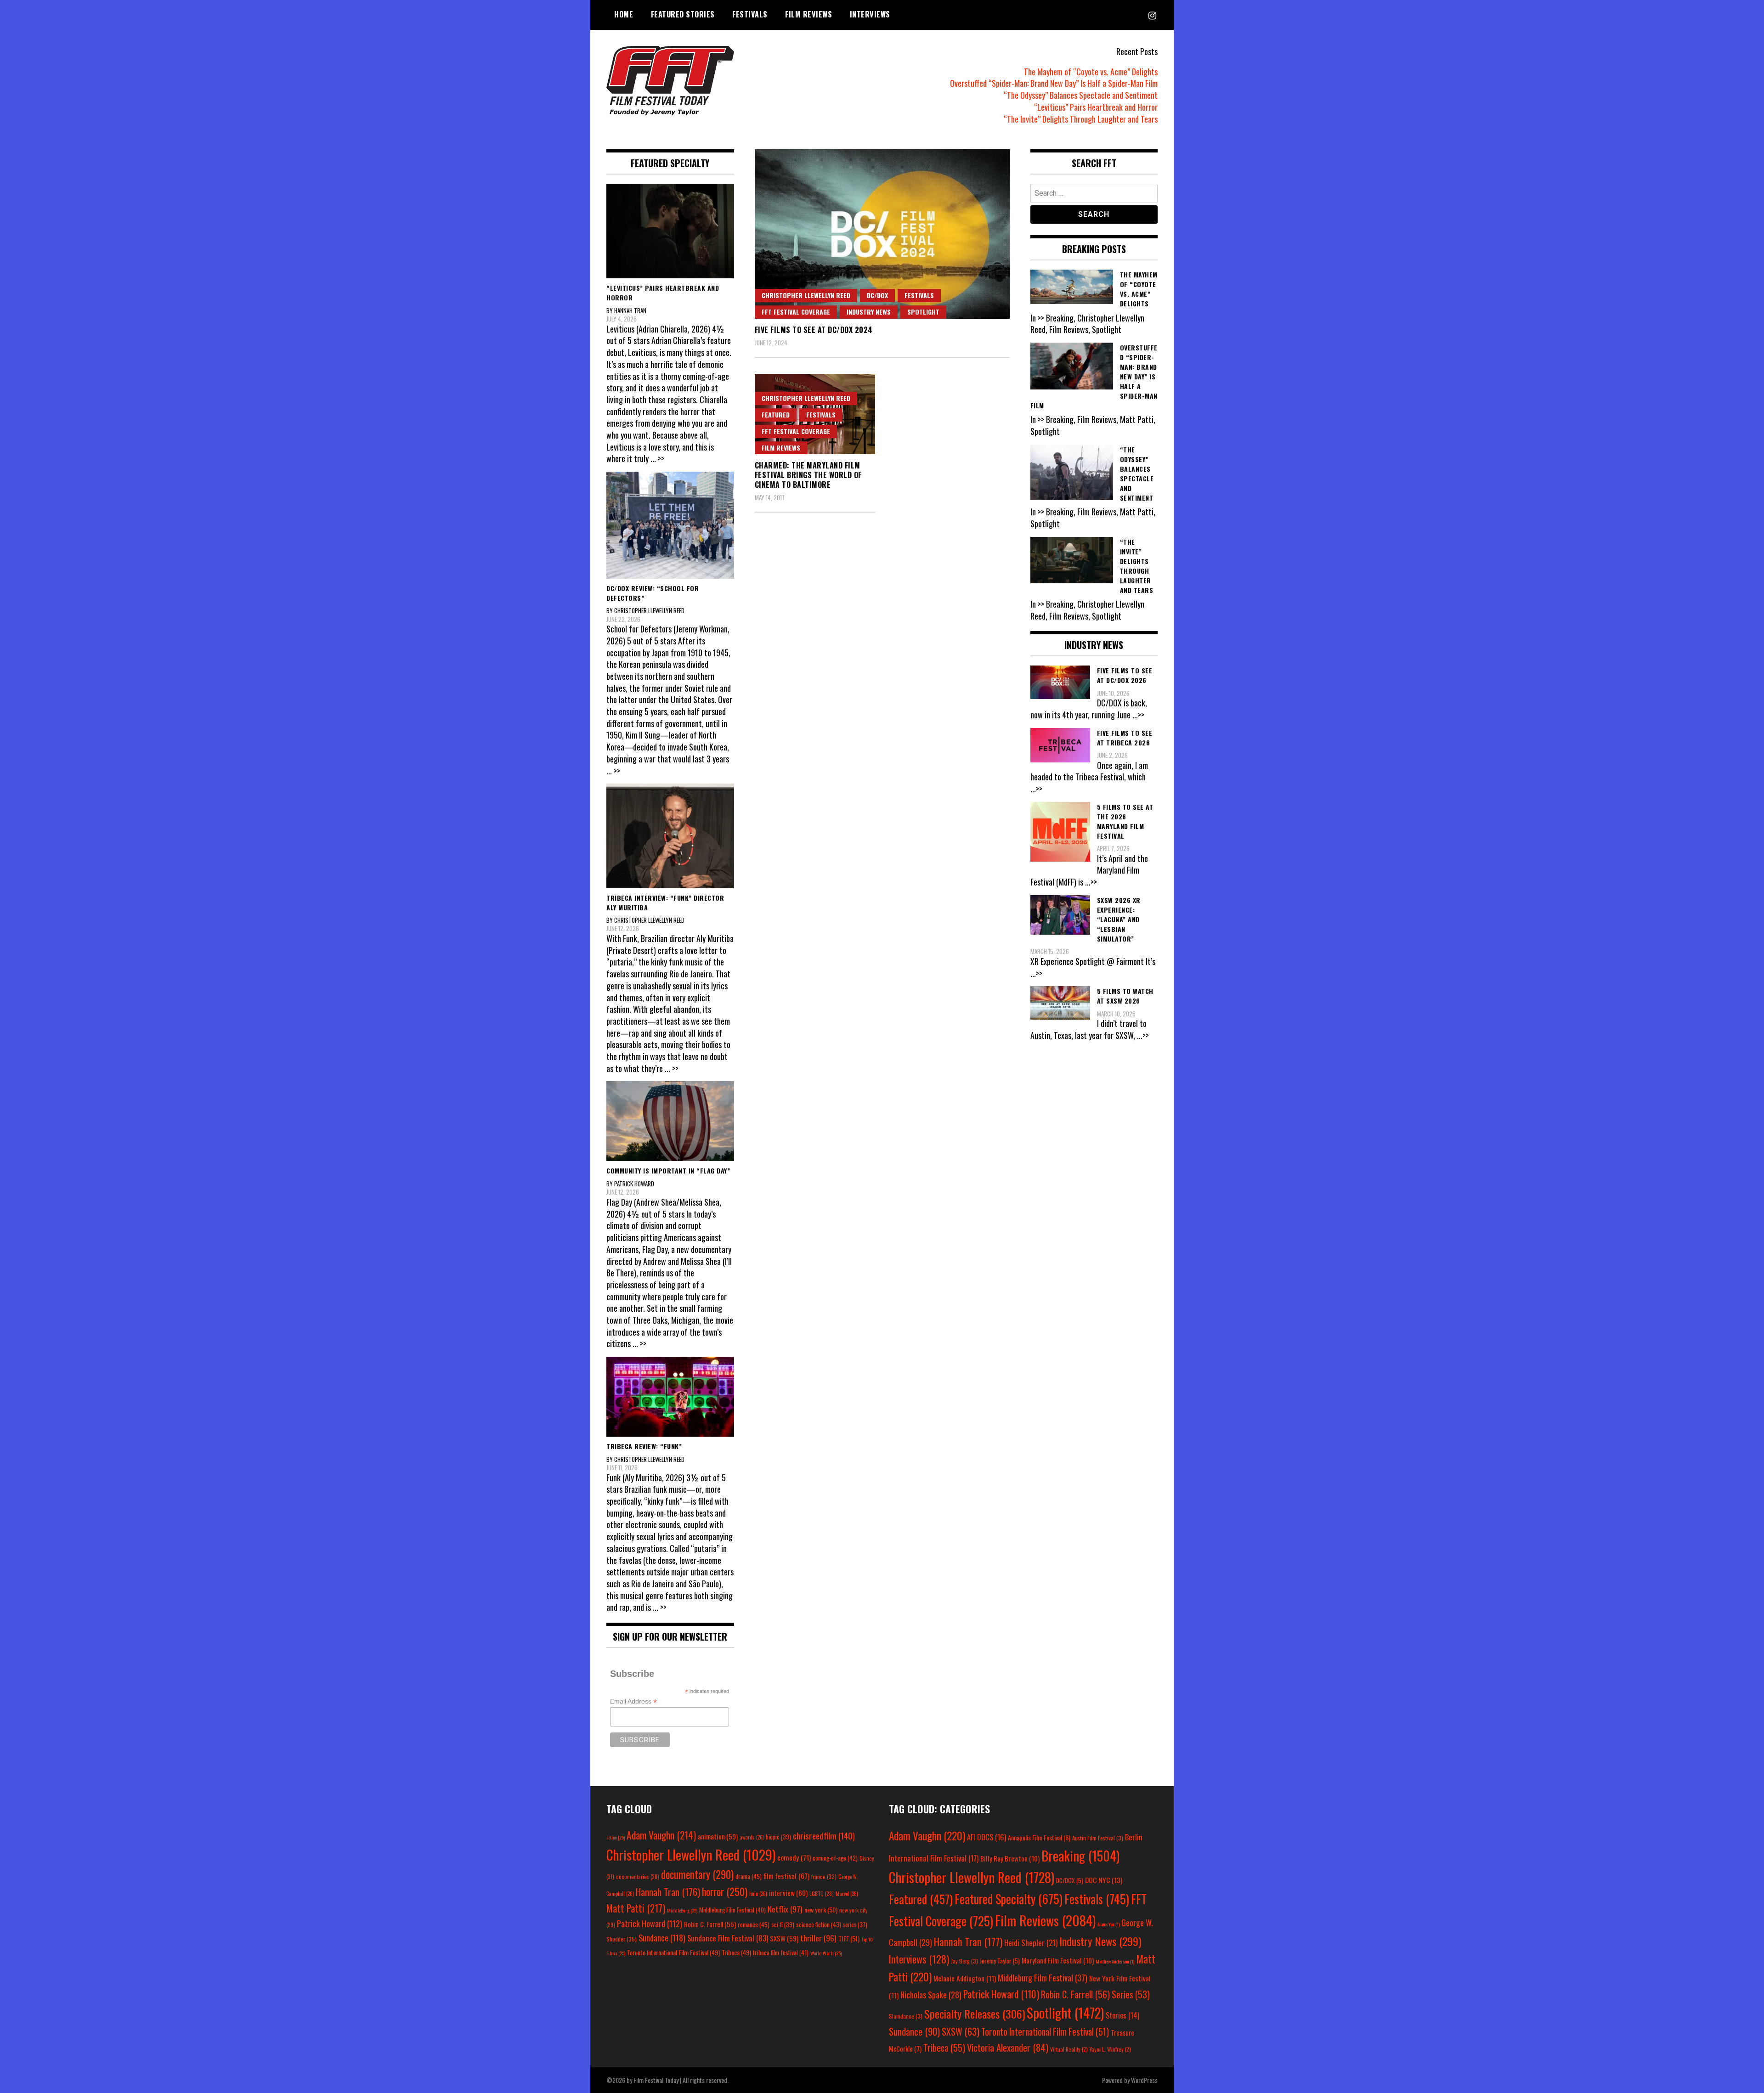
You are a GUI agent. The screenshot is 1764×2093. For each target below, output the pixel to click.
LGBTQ (822, 1894)
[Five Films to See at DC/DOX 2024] (882, 234)
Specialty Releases (975, 2014)
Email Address (633, 1701)
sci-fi (783, 1925)
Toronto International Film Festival (673, 1952)
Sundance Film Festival (728, 1938)
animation (718, 1836)
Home (624, 14)
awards (752, 1837)
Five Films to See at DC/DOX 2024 (814, 330)
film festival (786, 1876)
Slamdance (906, 2016)
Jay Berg (964, 1961)
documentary (697, 1874)
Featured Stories (683, 14)
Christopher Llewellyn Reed (806, 295)
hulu (758, 1894)
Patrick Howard (650, 1923)
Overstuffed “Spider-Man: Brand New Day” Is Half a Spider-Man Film (1054, 83)
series (855, 1925)
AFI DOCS (987, 1837)
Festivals (750, 14)
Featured (776, 415)
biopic (778, 1837)
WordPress (1144, 2080)
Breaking (1080, 1856)
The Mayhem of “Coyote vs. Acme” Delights (1091, 72)
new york (821, 1910)
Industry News (869, 312)
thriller (818, 1938)
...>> (1138, 715)
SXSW (784, 1938)
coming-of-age (835, 1858)
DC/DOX (877, 295)
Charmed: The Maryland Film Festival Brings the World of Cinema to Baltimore (808, 475)
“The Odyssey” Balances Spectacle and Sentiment (1081, 95)
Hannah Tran (668, 1892)
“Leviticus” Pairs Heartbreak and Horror (1096, 107)
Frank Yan (1108, 1924)
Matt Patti (636, 1908)
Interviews (870, 14)
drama (749, 1876)
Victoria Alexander (1008, 2047)
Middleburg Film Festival (732, 1910)
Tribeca (736, 1952)
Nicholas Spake (931, 1995)
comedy (794, 1857)
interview (788, 1893)
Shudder (622, 1939)
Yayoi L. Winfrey (1110, 2049)
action (616, 1837)
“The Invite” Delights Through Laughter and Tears (1081, 119)
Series (1131, 1994)
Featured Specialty (1009, 1899)
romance (754, 1924)
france (824, 1876)
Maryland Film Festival (1058, 1960)
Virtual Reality (1069, 2049)
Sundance (662, 1938)
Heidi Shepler (1031, 1943)
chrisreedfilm (824, 1836)
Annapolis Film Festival (1039, 1837)
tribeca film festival (781, 1952)
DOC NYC (1104, 1880)
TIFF (849, 1938)
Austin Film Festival (1098, 1838)
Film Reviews (808, 14)
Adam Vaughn (661, 1835)
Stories (1122, 2015)
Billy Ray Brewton (1010, 1858)
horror (725, 1891)
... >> (657, 458)
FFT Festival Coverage (796, 312)
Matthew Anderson (1115, 1961)
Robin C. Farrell (710, 1924)
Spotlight (923, 312)
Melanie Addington (965, 1978)
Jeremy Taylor (1000, 1961)
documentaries (638, 1877)
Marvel (847, 1894)
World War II (826, 1953)
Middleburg (682, 1910)
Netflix (785, 1909)
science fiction (819, 1924)
